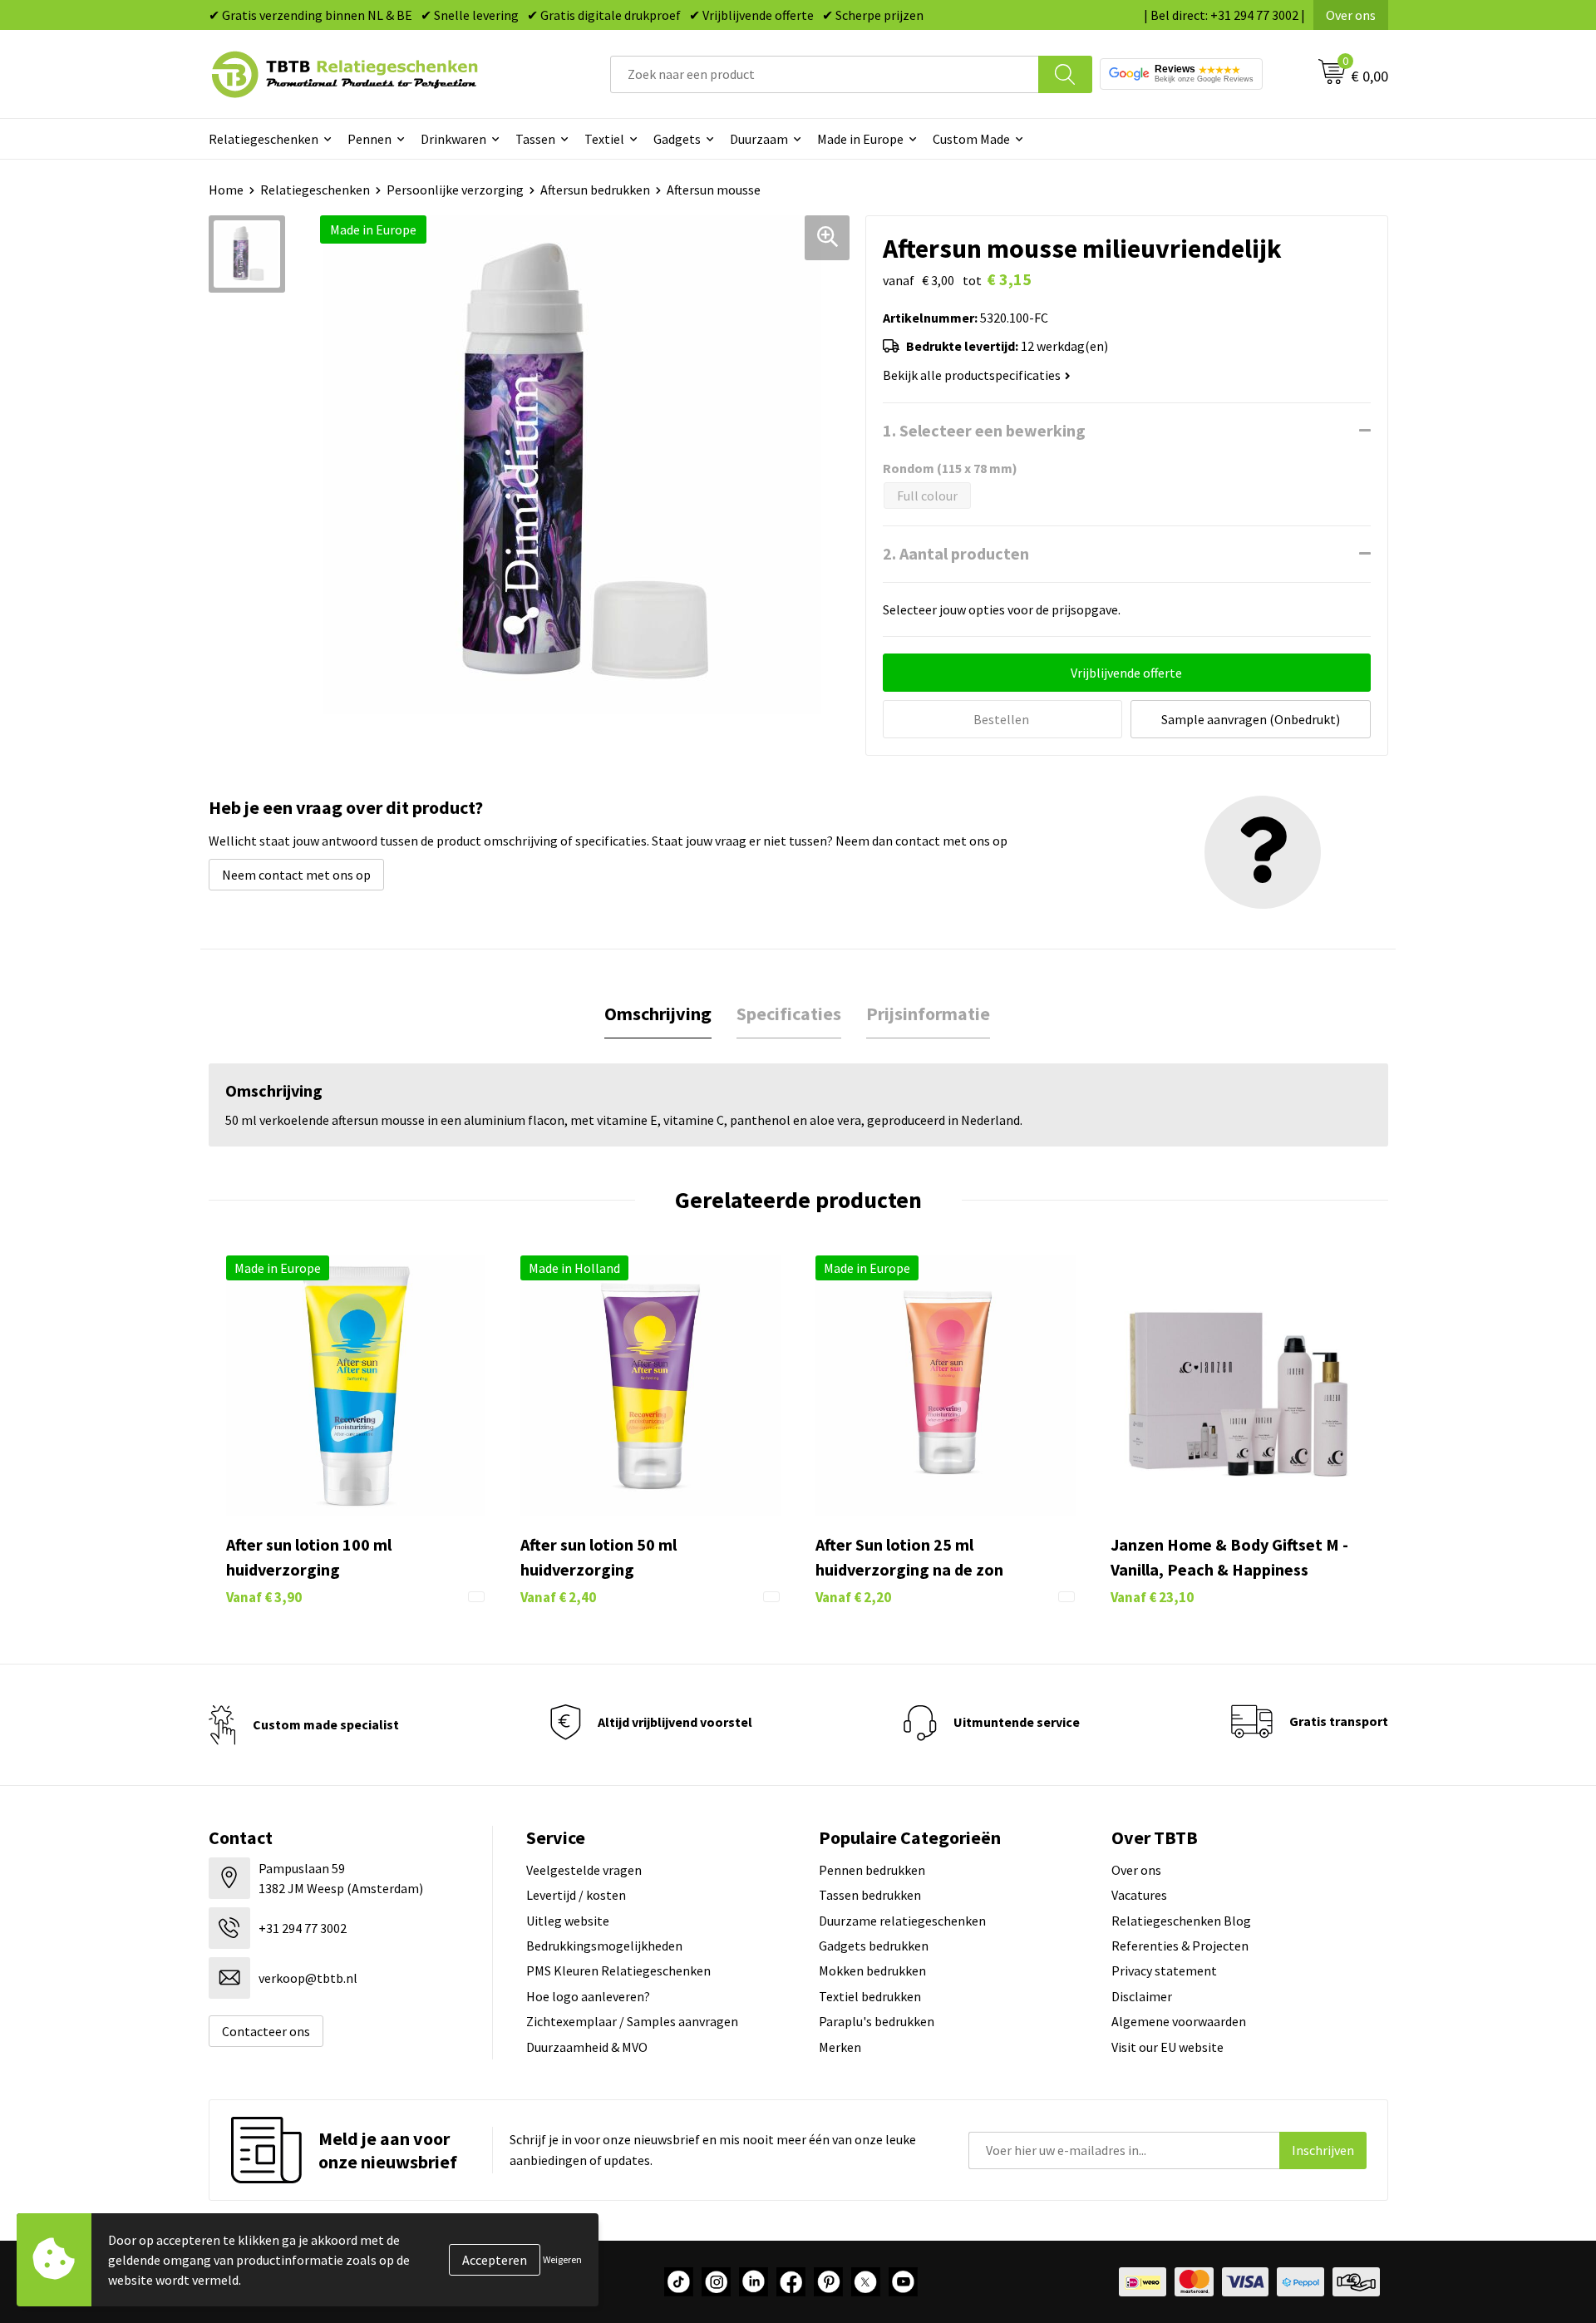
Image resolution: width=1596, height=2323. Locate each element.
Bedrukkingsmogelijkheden (604, 1946)
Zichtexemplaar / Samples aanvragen (632, 2021)
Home (226, 190)
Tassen (535, 139)
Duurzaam (759, 139)
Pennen (369, 139)
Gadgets (677, 139)
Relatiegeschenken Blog (1181, 1921)
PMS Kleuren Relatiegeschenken (618, 1970)
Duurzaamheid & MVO (587, 2047)
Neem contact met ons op (296, 875)
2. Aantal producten (956, 553)
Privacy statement (1164, 1970)
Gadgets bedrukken (874, 1946)
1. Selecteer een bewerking (984, 430)
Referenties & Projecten (1180, 1946)
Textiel (604, 139)
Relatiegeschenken (264, 139)
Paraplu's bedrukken (877, 2021)
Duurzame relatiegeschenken (902, 1921)
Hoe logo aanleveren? (588, 1996)
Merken (840, 2047)
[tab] (658, 1014)
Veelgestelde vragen (584, 1870)
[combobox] (825, 74)
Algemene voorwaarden (1179, 2021)
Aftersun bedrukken (595, 190)
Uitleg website (568, 1921)
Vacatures (1139, 1895)
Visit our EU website (1167, 2047)
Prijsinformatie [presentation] (928, 1014)
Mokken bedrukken (872, 1970)
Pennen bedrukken (872, 1870)
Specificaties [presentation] (789, 1014)
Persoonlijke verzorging (455, 190)
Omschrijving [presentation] (658, 1014)
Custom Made (971, 139)
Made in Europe (860, 139)
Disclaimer (1142, 1996)
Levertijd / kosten (576, 1895)
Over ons (1351, 15)
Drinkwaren (453, 139)
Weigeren (562, 2259)
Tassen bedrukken (870, 1895)
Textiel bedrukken (870, 1996)
